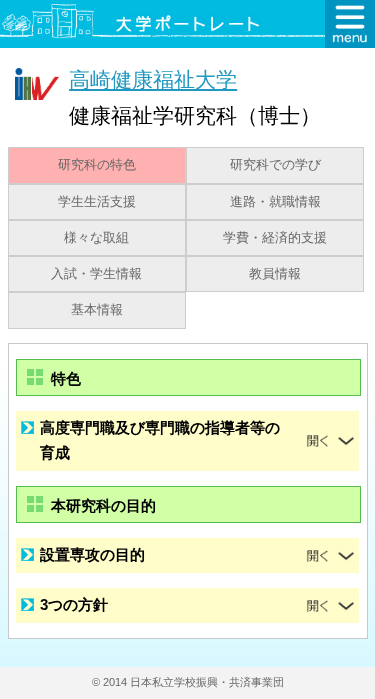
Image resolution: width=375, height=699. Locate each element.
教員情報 (275, 274)
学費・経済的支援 (275, 238)
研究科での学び (275, 165)
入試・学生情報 (96, 274)
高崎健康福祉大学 (153, 79)
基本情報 (97, 310)
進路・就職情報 (275, 202)
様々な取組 (96, 238)
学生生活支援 (97, 202)
